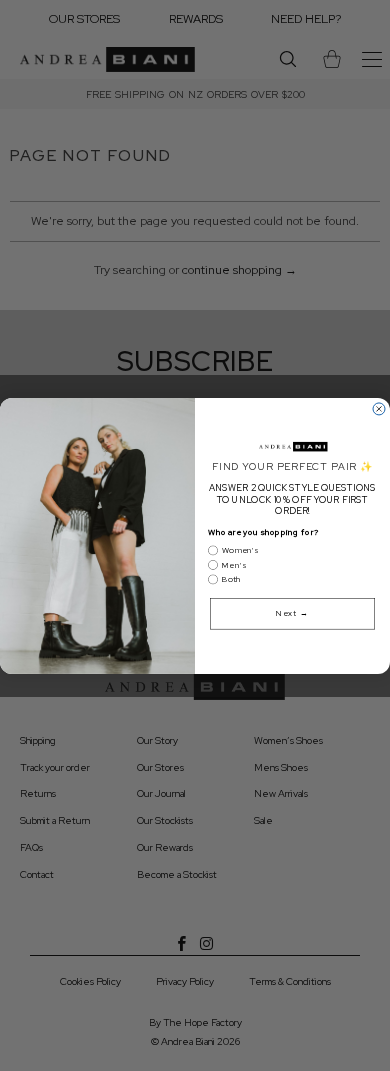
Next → (292, 613)
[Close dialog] (379, 409)
